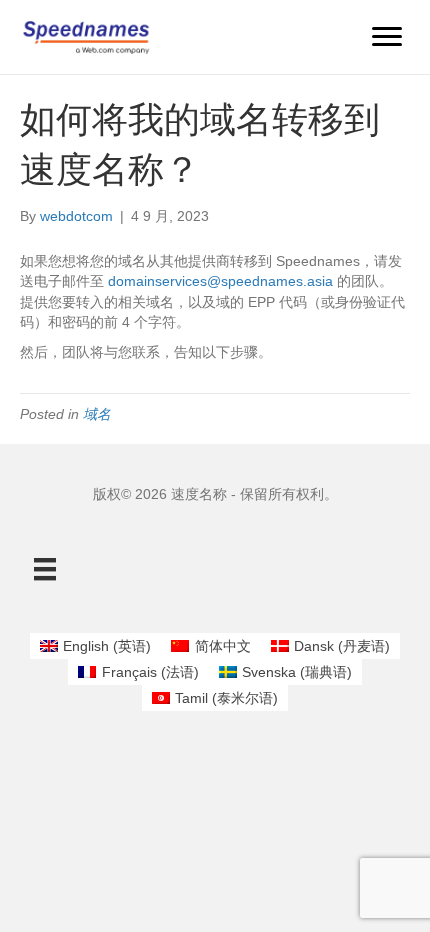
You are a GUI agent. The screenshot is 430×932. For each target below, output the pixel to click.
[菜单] (387, 37)
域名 (97, 414)
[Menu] (45, 569)
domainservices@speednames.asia (220, 281)
